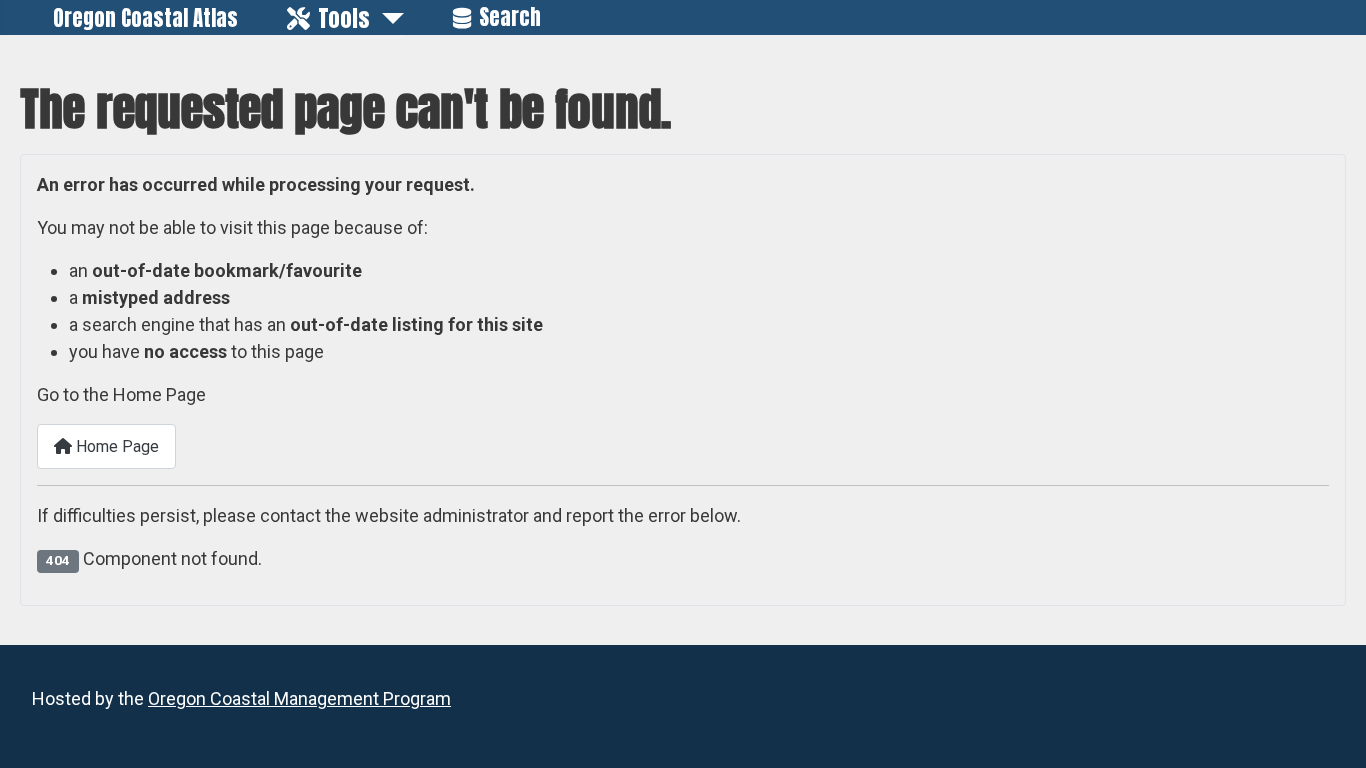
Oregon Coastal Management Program (299, 698)
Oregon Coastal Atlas (145, 18)
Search (510, 17)
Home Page (115, 446)
